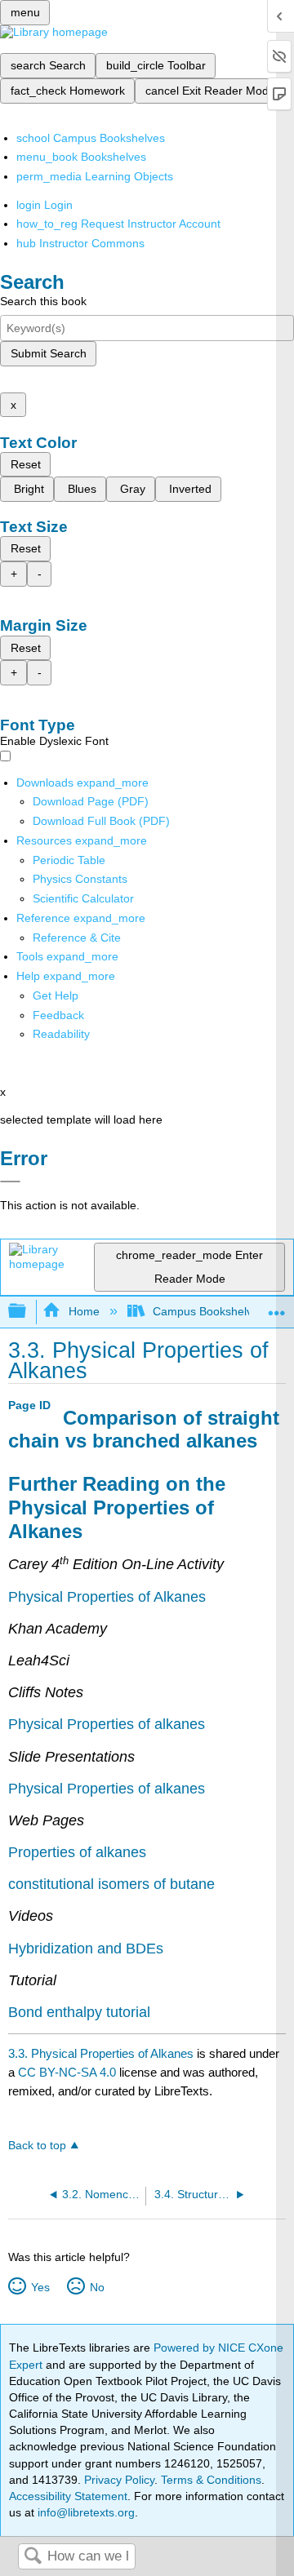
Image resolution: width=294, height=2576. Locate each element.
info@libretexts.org (85, 2512)
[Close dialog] (10, 1182)
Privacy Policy (119, 2480)
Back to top (37, 2146)
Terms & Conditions (211, 2480)
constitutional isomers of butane (111, 1884)
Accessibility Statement (68, 2496)
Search (33, 2557)
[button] (58, 1015)
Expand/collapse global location (277, 1307)
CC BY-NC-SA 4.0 (67, 2072)
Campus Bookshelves (209, 1311)
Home (84, 1311)
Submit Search (49, 353)
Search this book (43, 301)
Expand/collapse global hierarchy (28, 1312)
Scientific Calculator (83, 898)
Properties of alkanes (77, 1852)
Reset (26, 464)
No (97, 2287)
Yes (40, 2287)
